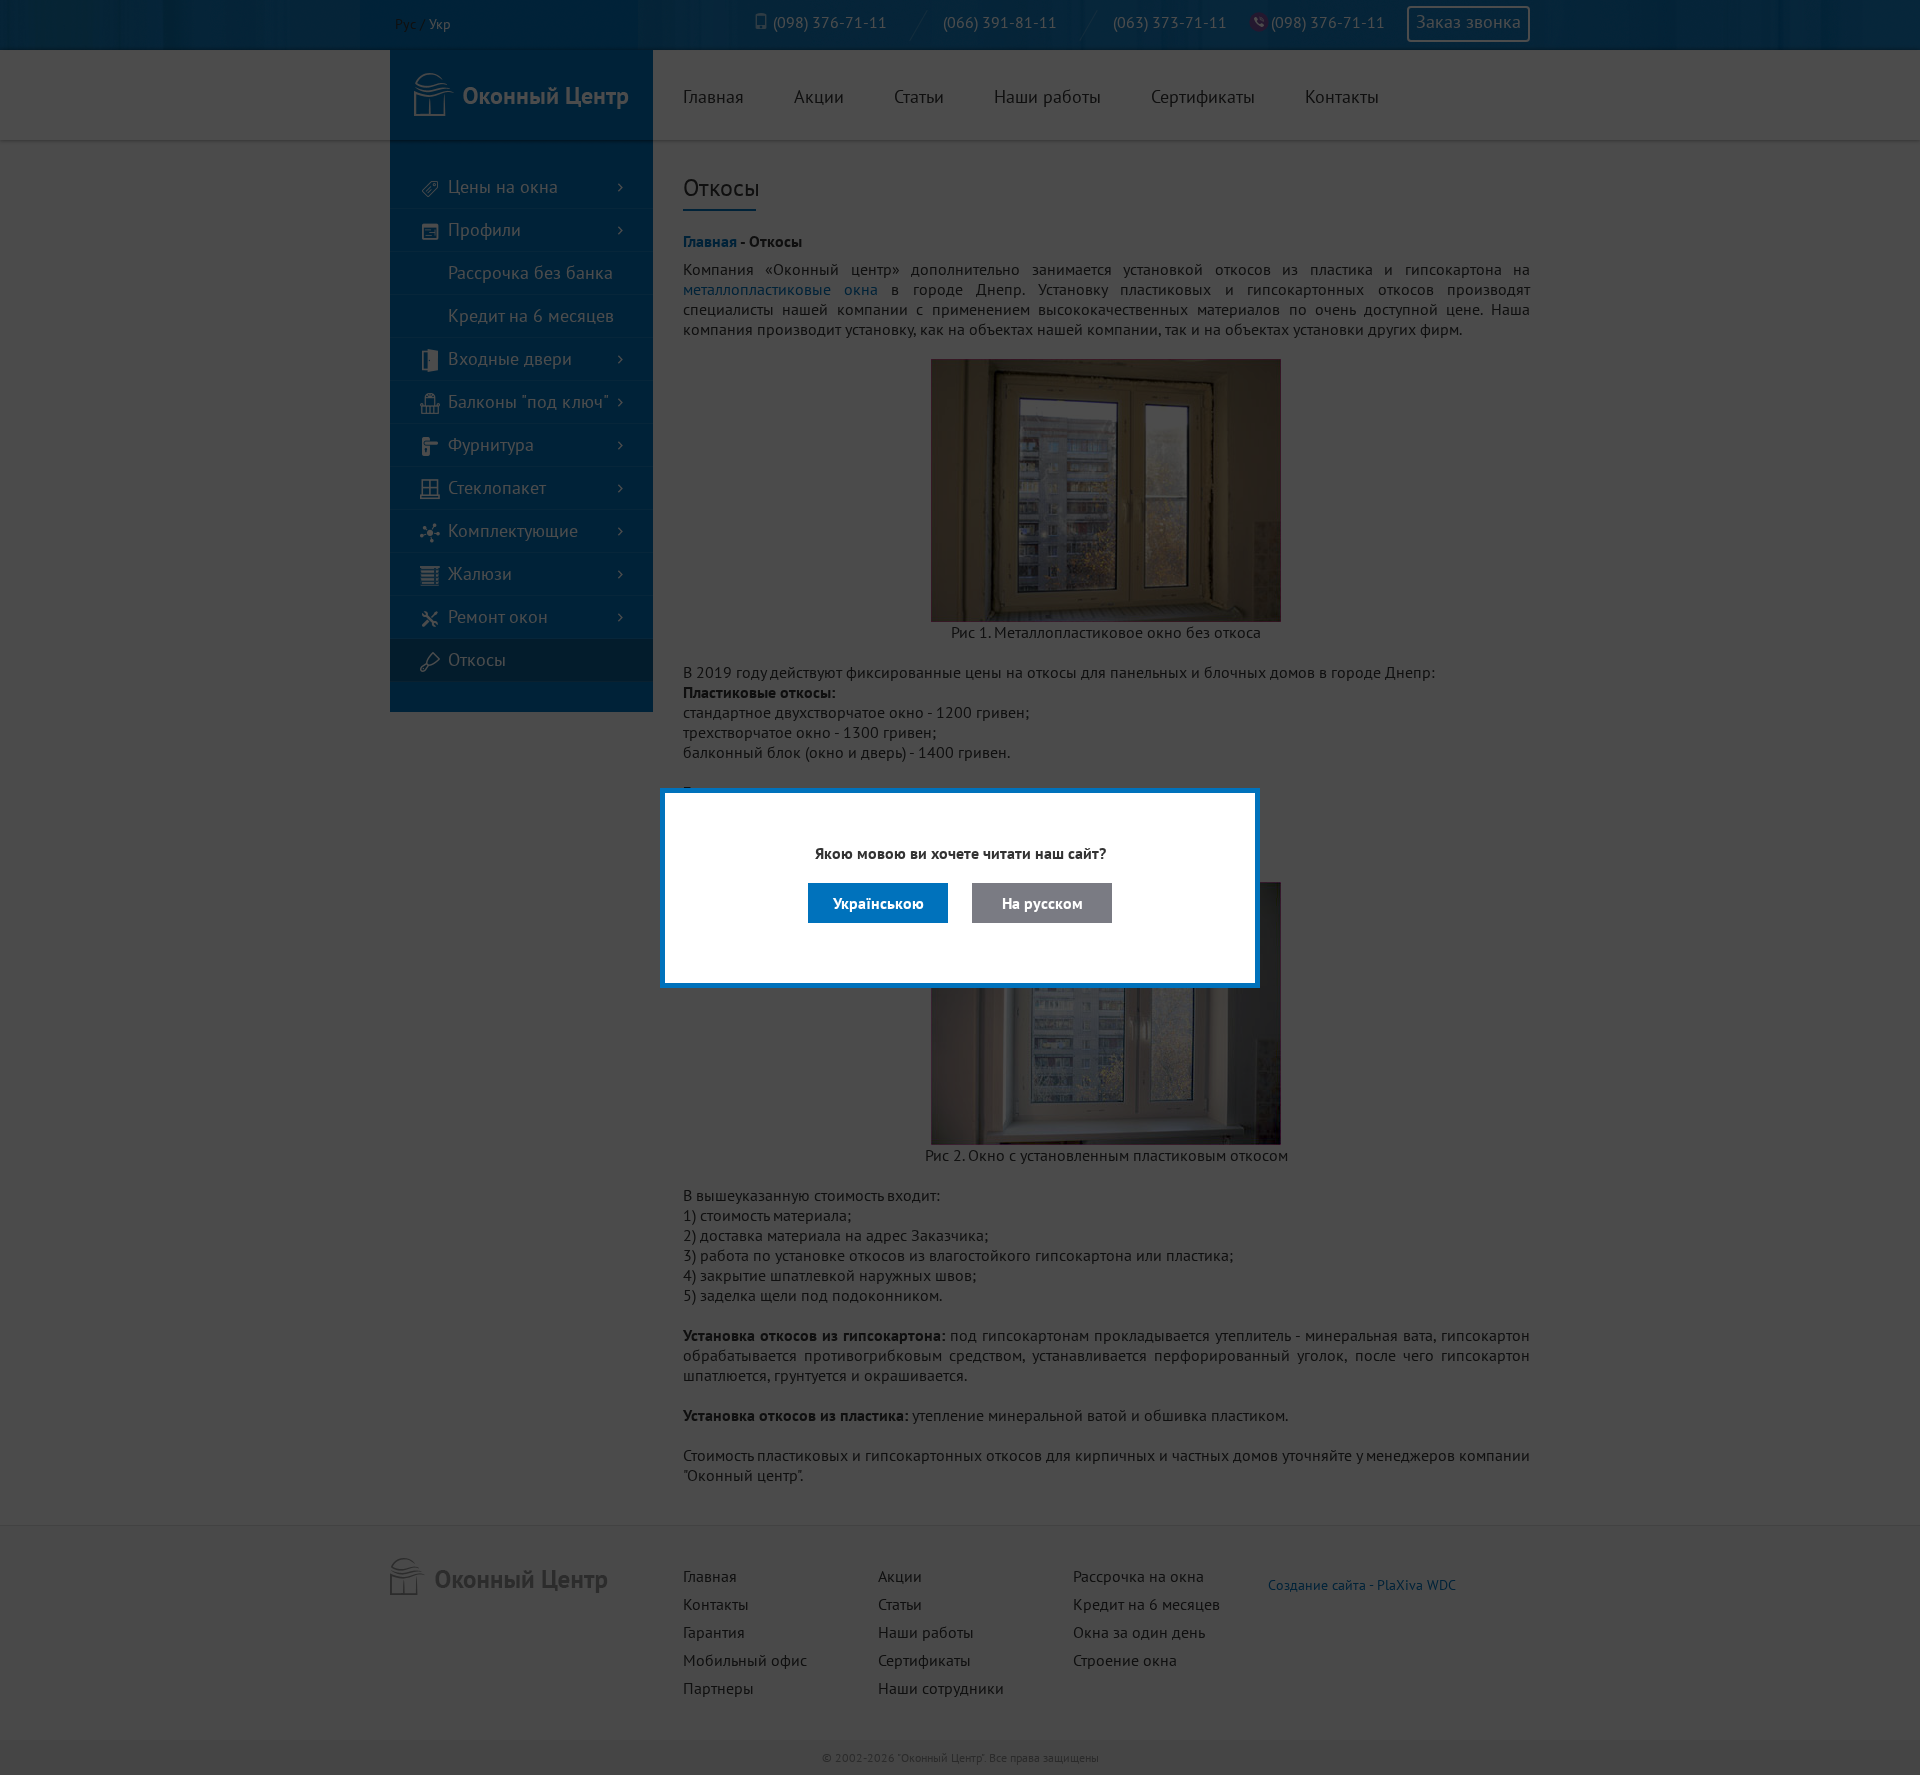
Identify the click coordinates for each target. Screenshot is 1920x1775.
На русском (1042, 903)
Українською (878, 903)
